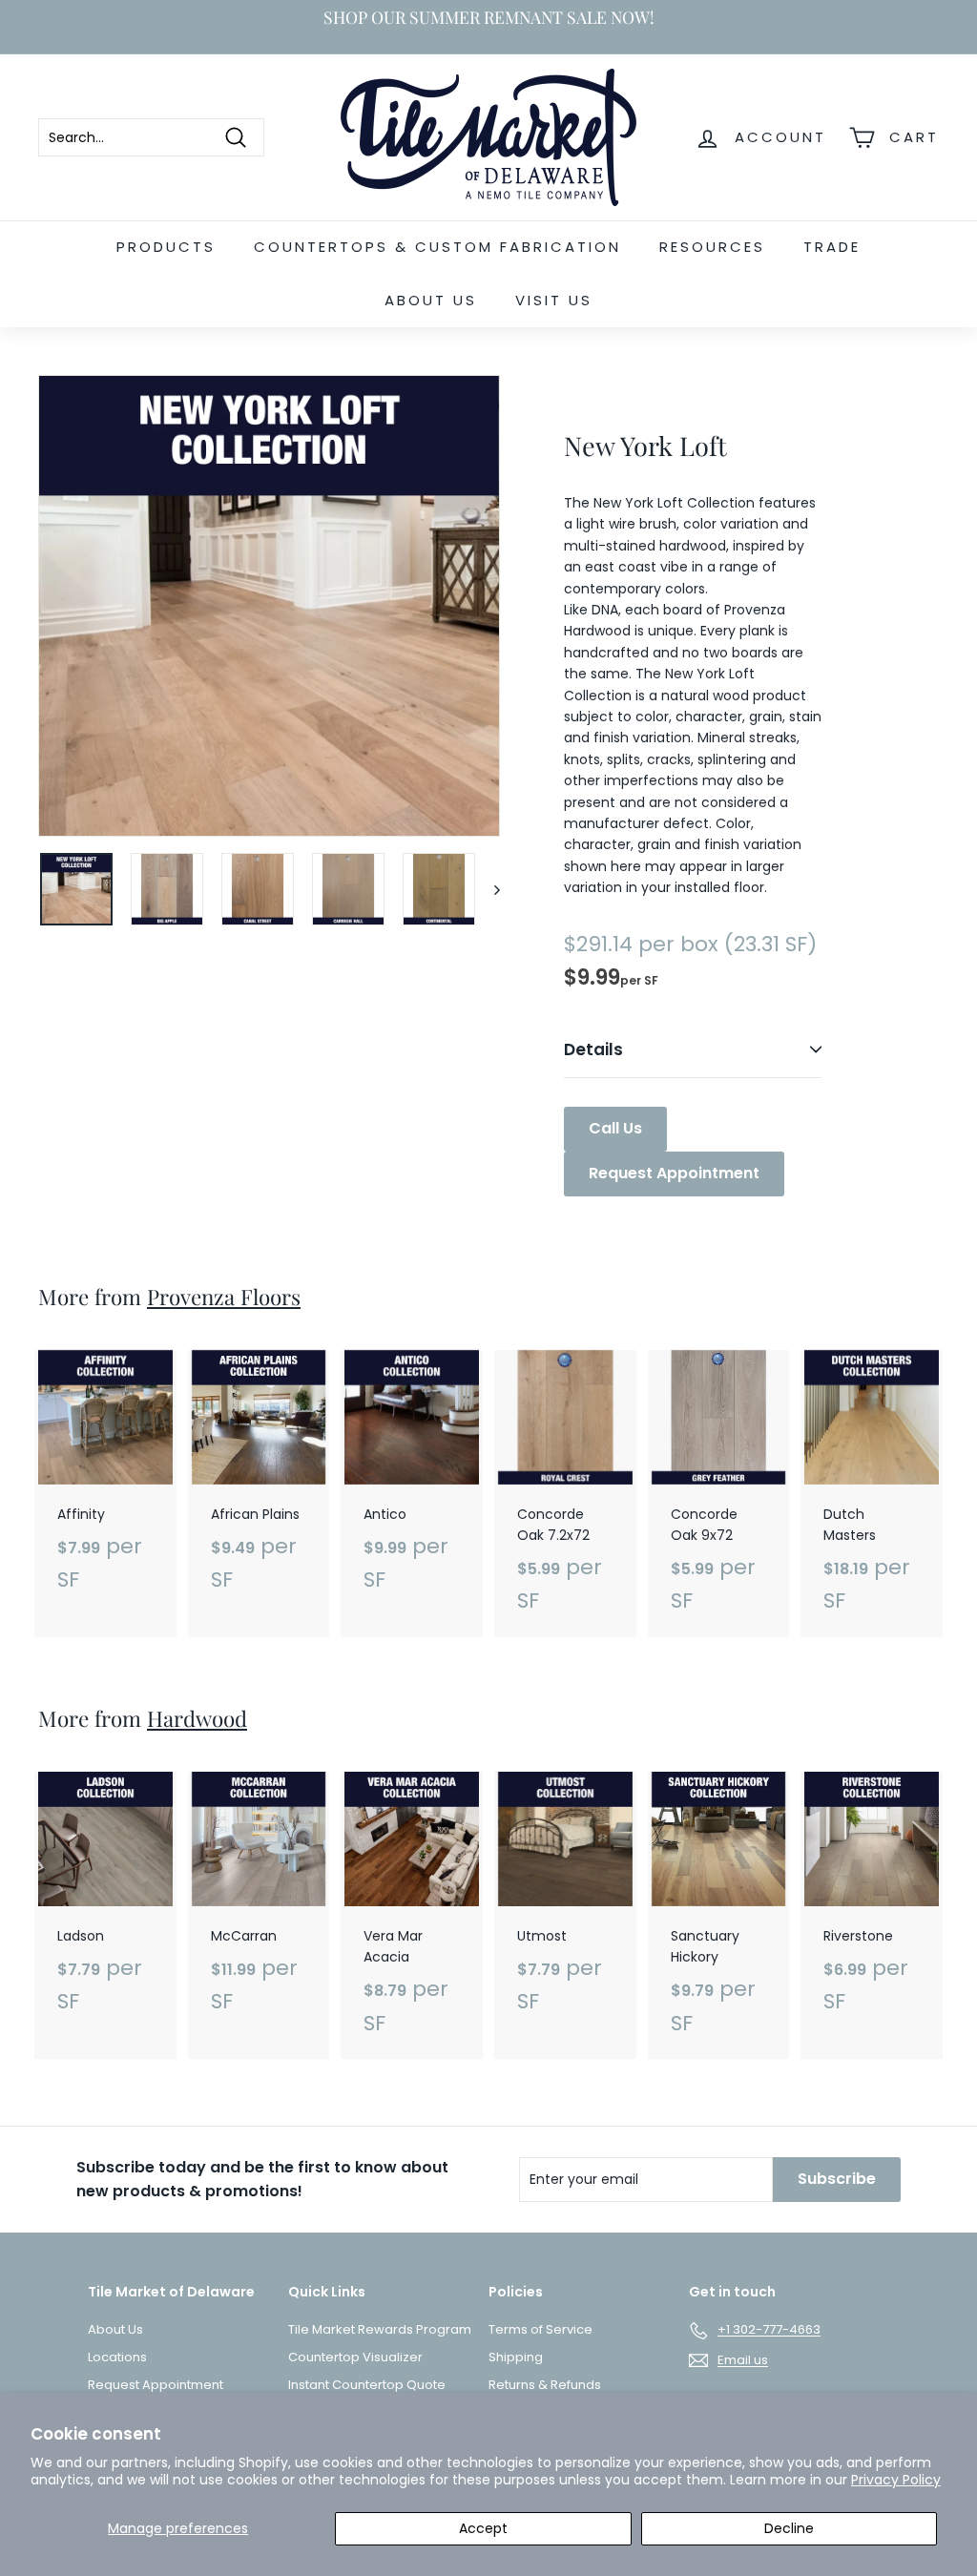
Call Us (615, 1128)
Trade (832, 247)
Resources (712, 247)
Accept (483, 2528)
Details (593, 1049)
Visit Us (554, 300)
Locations (117, 2357)
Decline (789, 2528)
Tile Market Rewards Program (380, 2329)
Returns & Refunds (545, 2385)
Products (166, 247)
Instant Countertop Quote (367, 2385)
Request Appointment (674, 1173)
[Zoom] (269, 606)
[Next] (488, 889)
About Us (431, 300)
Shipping (516, 2357)
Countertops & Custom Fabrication (437, 247)
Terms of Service (540, 2329)
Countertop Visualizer (355, 2357)
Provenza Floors (224, 1297)
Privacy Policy (896, 2480)
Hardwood (197, 1718)
